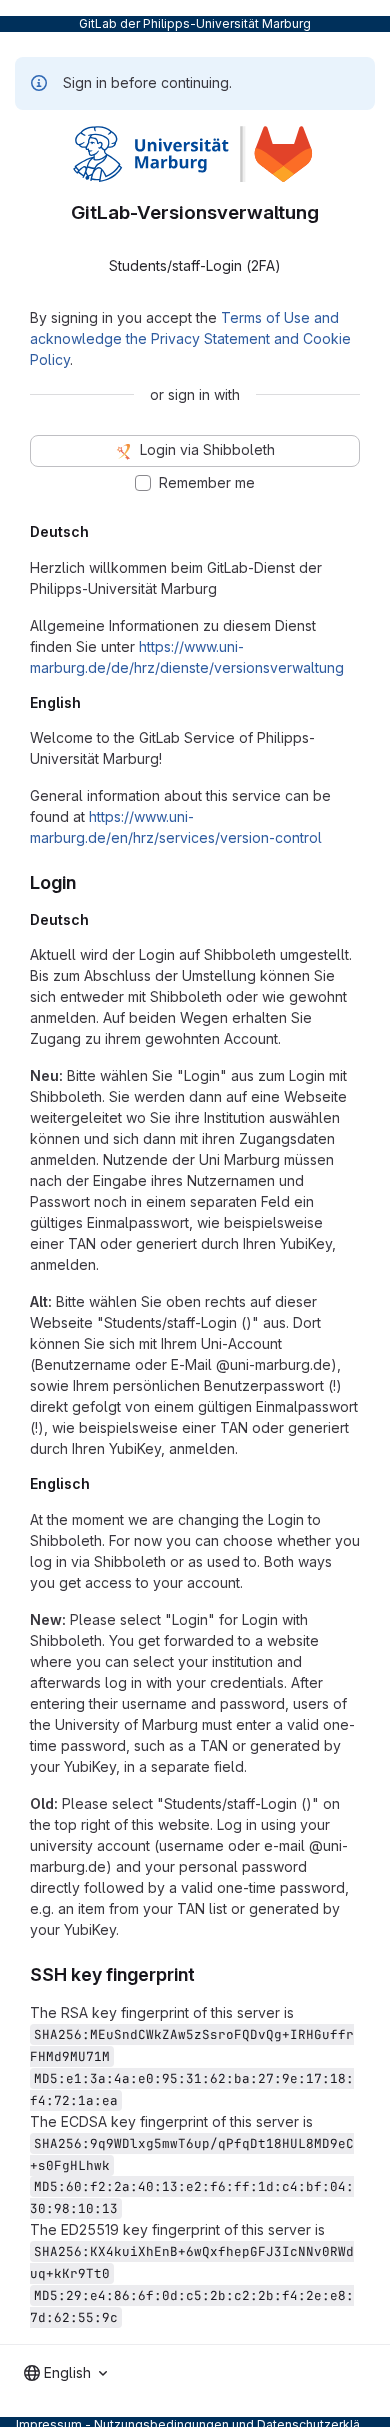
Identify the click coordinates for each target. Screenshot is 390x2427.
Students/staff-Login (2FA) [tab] (195, 265)
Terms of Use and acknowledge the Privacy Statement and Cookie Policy (190, 338)
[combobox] (65, 2373)
